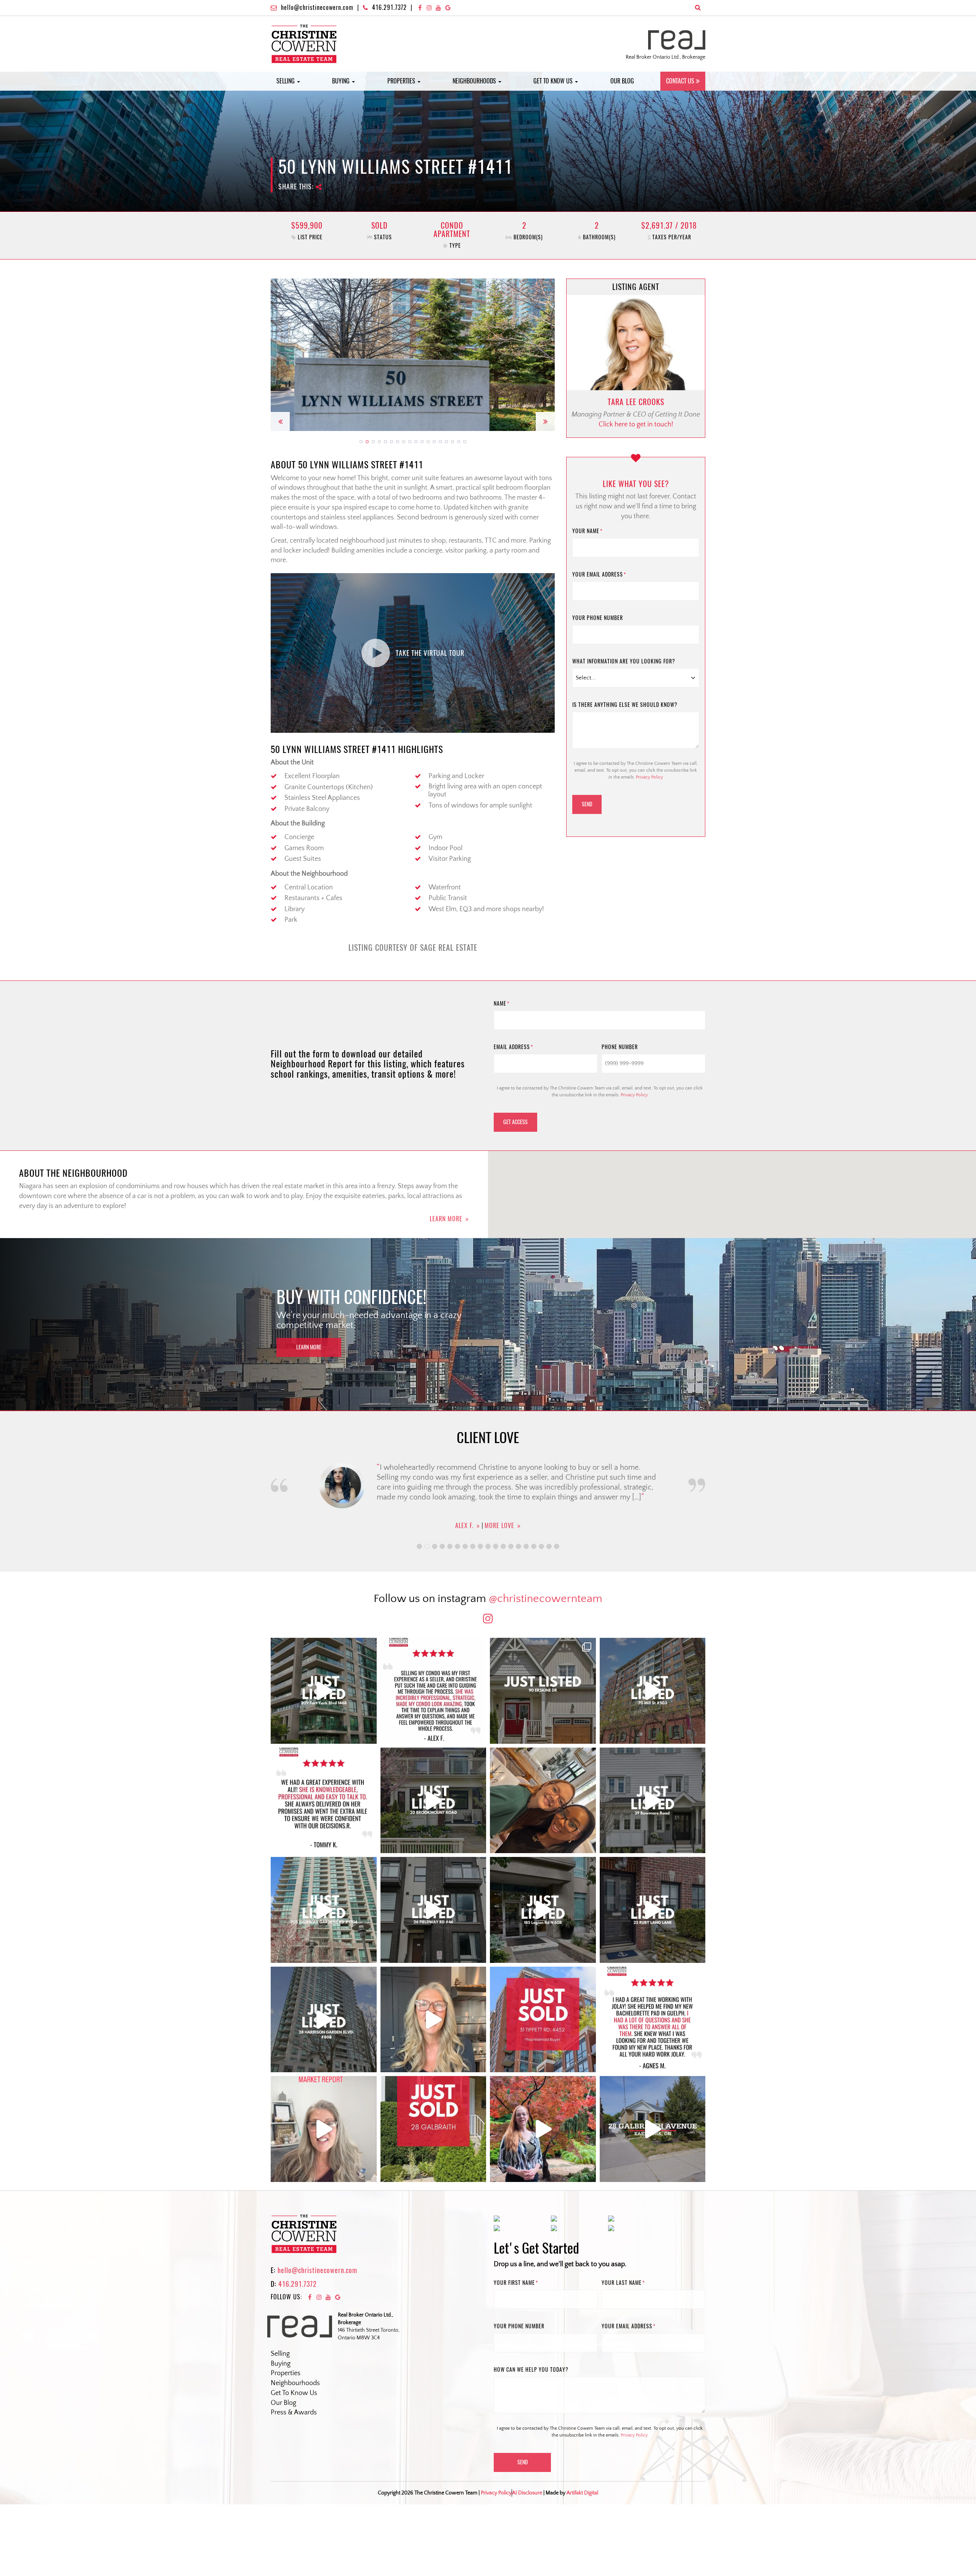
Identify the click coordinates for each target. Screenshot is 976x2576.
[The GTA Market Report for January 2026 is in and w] (433, 2020)
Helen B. (464, 1510)
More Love (502, 1510)
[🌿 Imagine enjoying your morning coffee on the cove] (543, 1691)
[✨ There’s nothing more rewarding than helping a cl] (653, 2020)
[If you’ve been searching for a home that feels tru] (653, 1801)
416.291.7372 (389, 7)
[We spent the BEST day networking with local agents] (543, 1801)
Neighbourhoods (475, 81)
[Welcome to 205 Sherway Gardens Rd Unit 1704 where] (324, 1910)
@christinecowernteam (546, 1599)
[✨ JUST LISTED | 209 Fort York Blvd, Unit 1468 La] (324, 1691)
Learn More (446, 1219)
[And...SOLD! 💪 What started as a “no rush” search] (543, 2020)
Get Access (515, 1122)
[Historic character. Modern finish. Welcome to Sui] (653, 1691)
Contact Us (680, 81)
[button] (280, 355)
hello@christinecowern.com (317, 7)
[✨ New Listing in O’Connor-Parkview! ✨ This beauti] (653, 2129)
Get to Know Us (554, 81)
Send (587, 804)
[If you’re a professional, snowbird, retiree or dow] (543, 2129)
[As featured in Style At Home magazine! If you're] (653, 1910)
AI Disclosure (527, 2493)
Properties (402, 81)
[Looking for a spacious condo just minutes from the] (543, 1910)
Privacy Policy (649, 777)
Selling (286, 81)
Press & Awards (294, 2413)
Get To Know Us (294, 2393)
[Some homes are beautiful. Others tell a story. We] (433, 1801)
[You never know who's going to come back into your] (433, 1691)
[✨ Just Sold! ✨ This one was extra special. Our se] (433, 2129)
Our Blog (622, 81)
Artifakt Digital (582, 2493)
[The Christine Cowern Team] (304, 43)
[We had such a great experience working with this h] (324, 1801)
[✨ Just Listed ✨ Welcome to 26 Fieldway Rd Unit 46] (433, 1910)
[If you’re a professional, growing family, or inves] (324, 2020)
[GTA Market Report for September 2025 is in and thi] (324, 2129)
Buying (342, 81)
